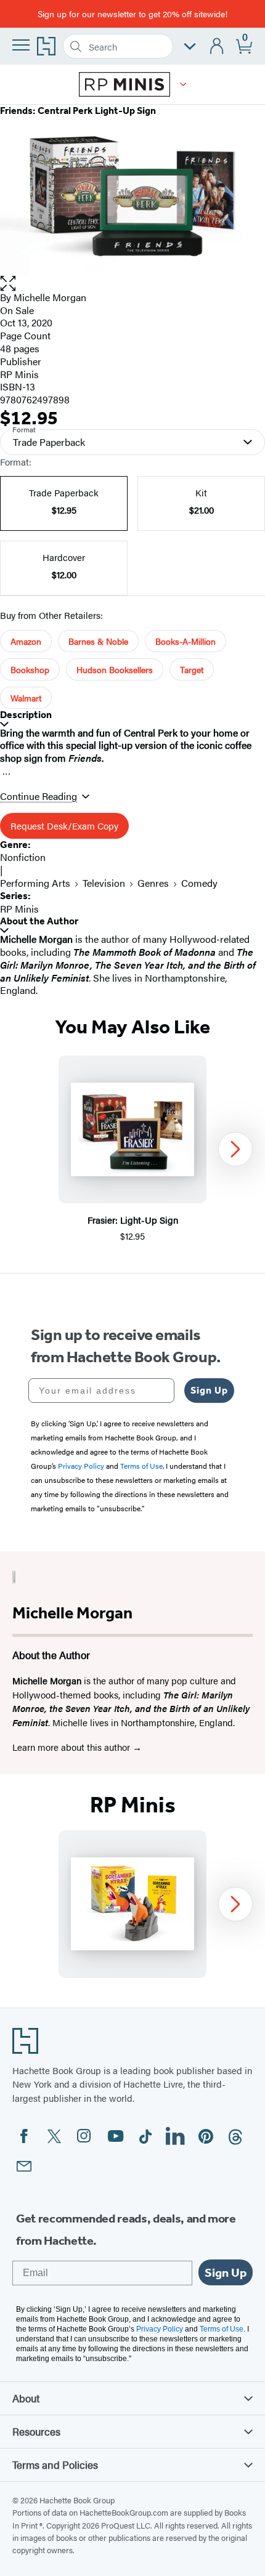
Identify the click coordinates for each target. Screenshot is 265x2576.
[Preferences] (190, 46)
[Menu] (21, 45)
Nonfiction (23, 857)
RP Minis (19, 374)
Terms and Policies (55, 2465)
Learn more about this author (72, 1747)
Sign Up (209, 1390)
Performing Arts (35, 883)
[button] (183, 84)
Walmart (26, 698)
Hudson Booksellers (115, 669)
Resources (36, 2431)
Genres (153, 883)
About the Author (39, 921)
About (26, 2398)
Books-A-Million (185, 641)
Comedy (199, 883)
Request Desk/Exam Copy (64, 826)
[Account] (217, 46)
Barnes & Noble (98, 641)
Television (104, 883)
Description (26, 715)
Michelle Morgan (50, 297)
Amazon (26, 641)
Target (192, 669)
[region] (132, 1149)
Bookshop (30, 669)
